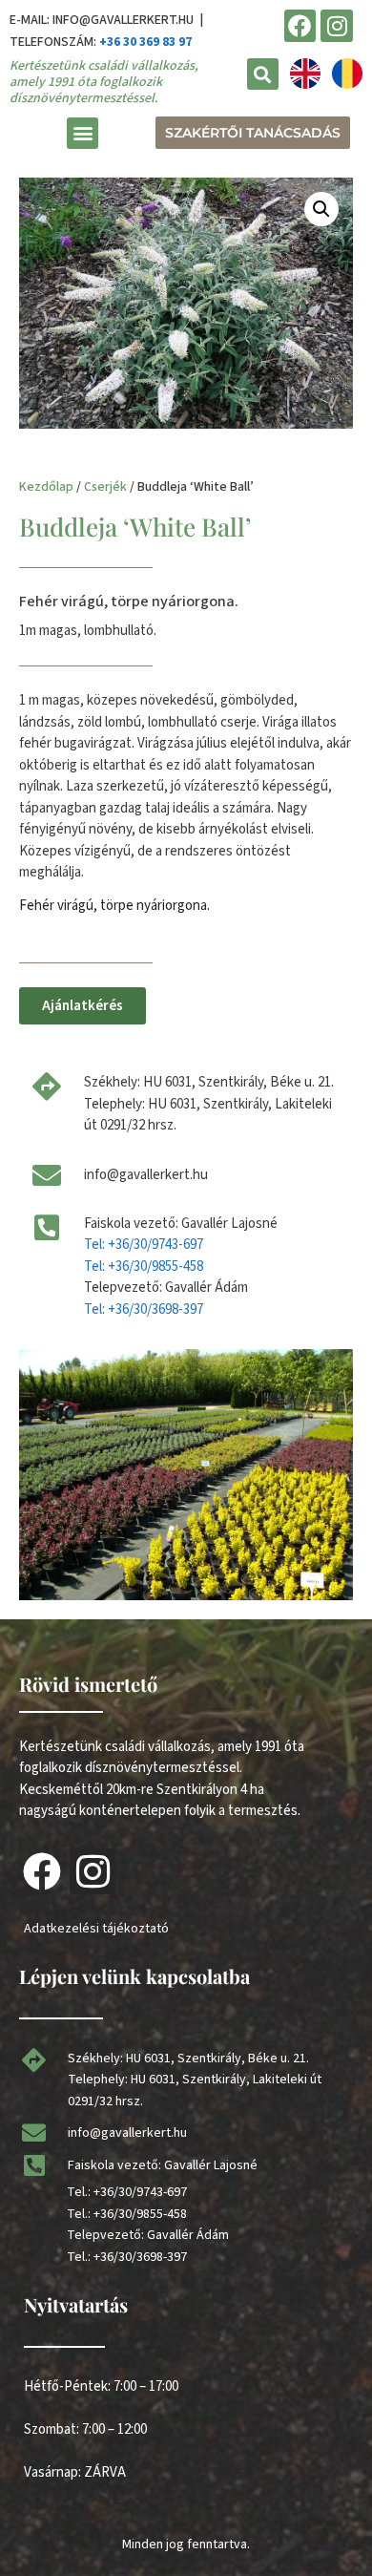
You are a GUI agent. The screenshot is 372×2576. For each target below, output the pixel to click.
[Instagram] (337, 26)
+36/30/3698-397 (140, 2257)
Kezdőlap (46, 487)
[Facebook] (300, 26)
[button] (263, 74)
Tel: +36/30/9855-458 (144, 1267)
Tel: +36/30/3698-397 (144, 1309)
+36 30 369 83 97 (145, 42)
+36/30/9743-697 (140, 2192)
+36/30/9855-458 (140, 2214)
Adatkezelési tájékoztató (96, 1929)
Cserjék (105, 487)
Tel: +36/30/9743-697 (144, 1245)
